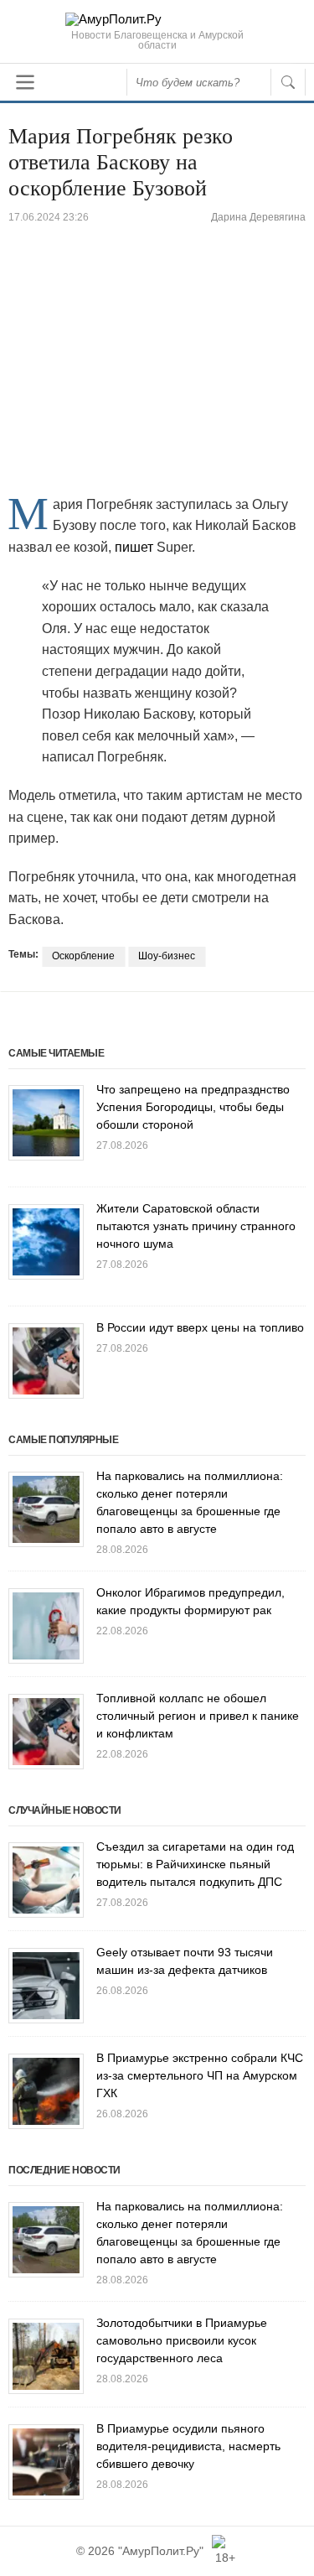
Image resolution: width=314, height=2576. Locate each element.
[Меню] (25, 82)
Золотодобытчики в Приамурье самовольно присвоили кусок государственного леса (182, 2340)
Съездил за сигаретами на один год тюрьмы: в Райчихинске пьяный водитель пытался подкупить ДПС (195, 1864)
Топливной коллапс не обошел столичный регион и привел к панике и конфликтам (198, 1716)
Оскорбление (83, 956)
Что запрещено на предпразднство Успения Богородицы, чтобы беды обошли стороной (193, 1107)
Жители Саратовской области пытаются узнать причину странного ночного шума (196, 1226)
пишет (132, 547)
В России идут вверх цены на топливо (200, 1327)
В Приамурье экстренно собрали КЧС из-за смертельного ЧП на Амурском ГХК (200, 2075)
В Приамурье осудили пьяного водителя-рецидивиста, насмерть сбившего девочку (188, 2446)
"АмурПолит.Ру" (161, 2551)
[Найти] (288, 82)
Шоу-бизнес (167, 956)
